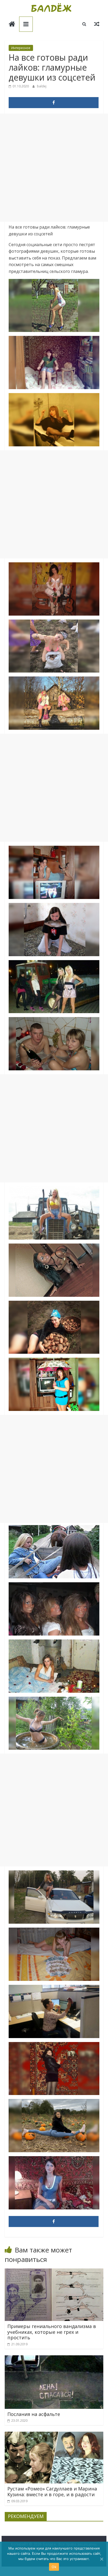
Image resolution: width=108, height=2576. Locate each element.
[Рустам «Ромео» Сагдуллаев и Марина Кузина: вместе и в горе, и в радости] (54, 2435)
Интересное (21, 48)
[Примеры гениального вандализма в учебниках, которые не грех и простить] (54, 2272)
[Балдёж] (12, 25)
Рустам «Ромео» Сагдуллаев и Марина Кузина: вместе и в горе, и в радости (52, 2492)
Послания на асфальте (34, 2414)
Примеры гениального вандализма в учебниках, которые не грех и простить (52, 2332)
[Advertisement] (54, 168)
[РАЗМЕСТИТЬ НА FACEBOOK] (54, 103)
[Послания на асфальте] (54, 2358)
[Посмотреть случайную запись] (97, 24)
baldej (42, 86)
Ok (54, 2567)
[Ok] (101, 2559)
